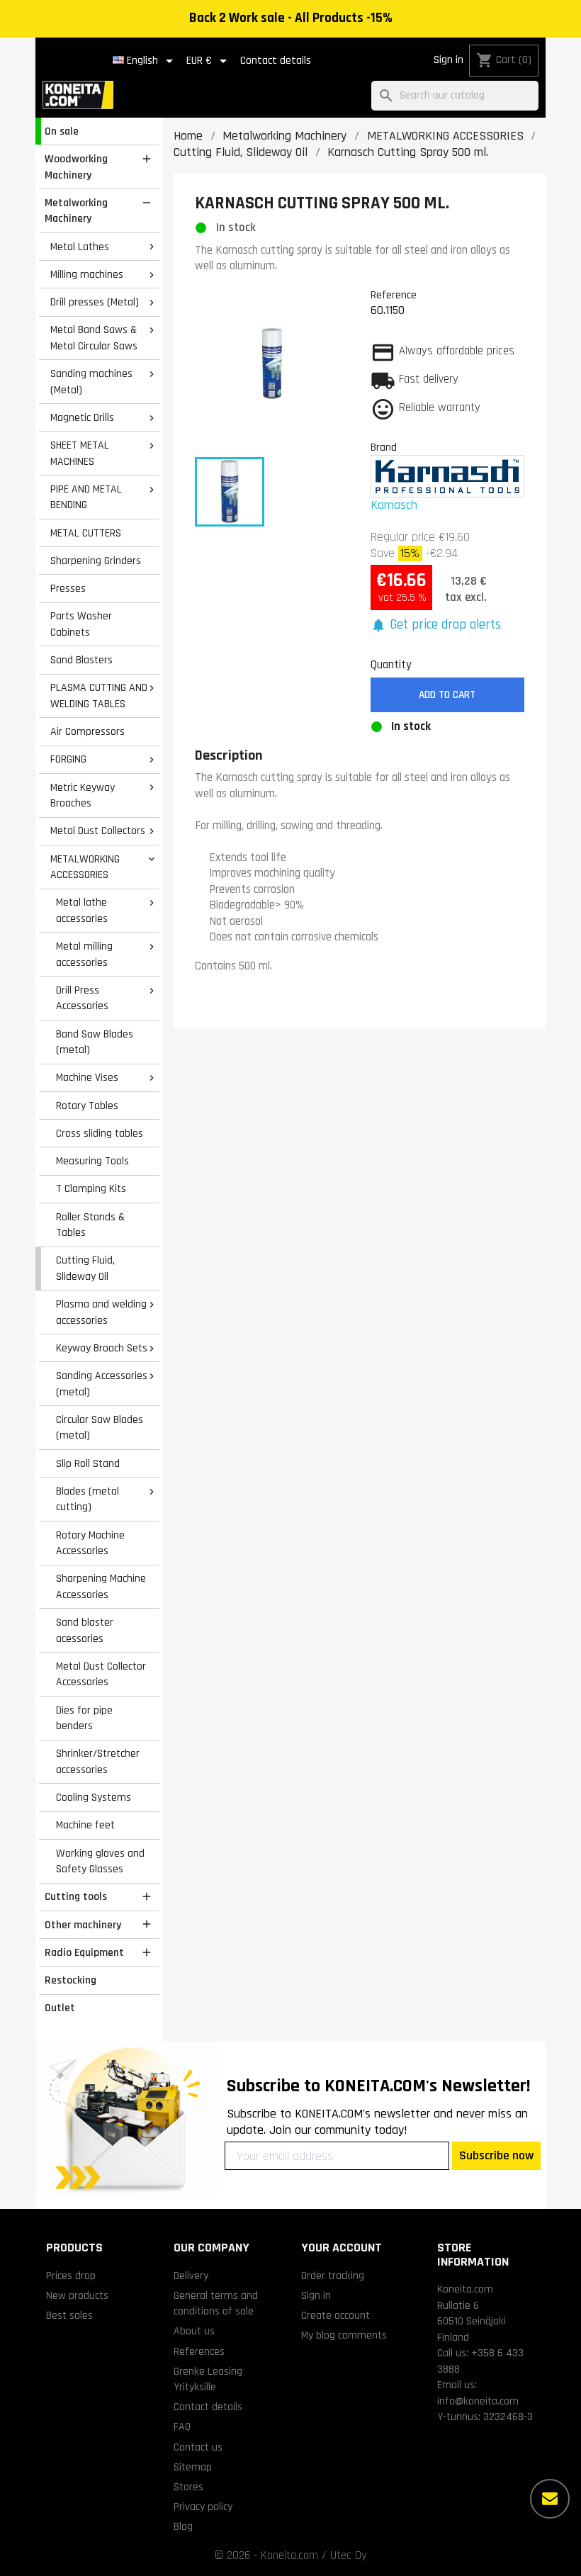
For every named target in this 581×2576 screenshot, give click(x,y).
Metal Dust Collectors (98, 831)
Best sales (69, 2315)
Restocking (70, 1980)
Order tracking (333, 2276)
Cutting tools (76, 1896)
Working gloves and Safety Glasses (100, 1861)
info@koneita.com (478, 2401)
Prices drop (71, 2276)
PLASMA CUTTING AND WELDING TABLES (99, 696)
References (199, 2351)
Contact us (198, 2447)
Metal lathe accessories (82, 910)
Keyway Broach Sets (102, 1348)
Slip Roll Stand (88, 1463)
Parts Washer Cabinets (81, 624)
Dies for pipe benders (84, 1718)
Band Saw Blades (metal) (95, 1042)
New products (77, 2295)
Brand (384, 447)
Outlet (60, 2008)
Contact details (276, 61)
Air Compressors (88, 731)
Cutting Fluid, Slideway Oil (85, 1268)
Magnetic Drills (82, 417)
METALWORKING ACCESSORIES (85, 867)
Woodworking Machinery (76, 167)
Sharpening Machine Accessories (101, 1586)
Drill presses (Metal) (95, 302)
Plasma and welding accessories (101, 1312)
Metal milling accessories (84, 954)
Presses (68, 588)
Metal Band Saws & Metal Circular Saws (94, 338)
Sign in (449, 60)
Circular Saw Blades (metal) (100, 1428)
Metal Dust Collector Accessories (101, 1674)
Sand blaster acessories (85, 1630)
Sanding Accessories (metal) (102, 1384)
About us (194, 2331)
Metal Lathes (80, 247)
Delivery (191, 2276)
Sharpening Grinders (96, 561)
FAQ (182, 2426)
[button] (436, 625)
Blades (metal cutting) (88, 1499)
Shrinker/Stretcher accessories (98, 1761)
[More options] (550, 2499)
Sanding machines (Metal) (91, 382)
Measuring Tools (92, 1161)
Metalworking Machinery (76, 211)
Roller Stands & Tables (90, 1225)
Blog (183, 2526)
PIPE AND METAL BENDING (86, 497)
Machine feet (85, 1825)
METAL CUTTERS (86, 533)
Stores (188, 2487)
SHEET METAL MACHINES (80, 453)
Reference (394, 295)
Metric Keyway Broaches (83, 795)
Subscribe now (496, 2155)
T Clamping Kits (91, 1188)
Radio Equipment (84, 1952)
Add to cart (447, 695)
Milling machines (87, 274)
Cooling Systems (94, 1797)
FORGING (68, 759)
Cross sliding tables (100, 1133)
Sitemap (193, 2467)
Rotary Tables (87, 1106)
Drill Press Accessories (82, 998)
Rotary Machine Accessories (90, 1543)
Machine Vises (87, 1077)
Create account (335, 2315)
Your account (342, 2248)
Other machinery (83, 1925)
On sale (62, 131)
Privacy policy (203, 2507)
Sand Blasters (81, 660)
